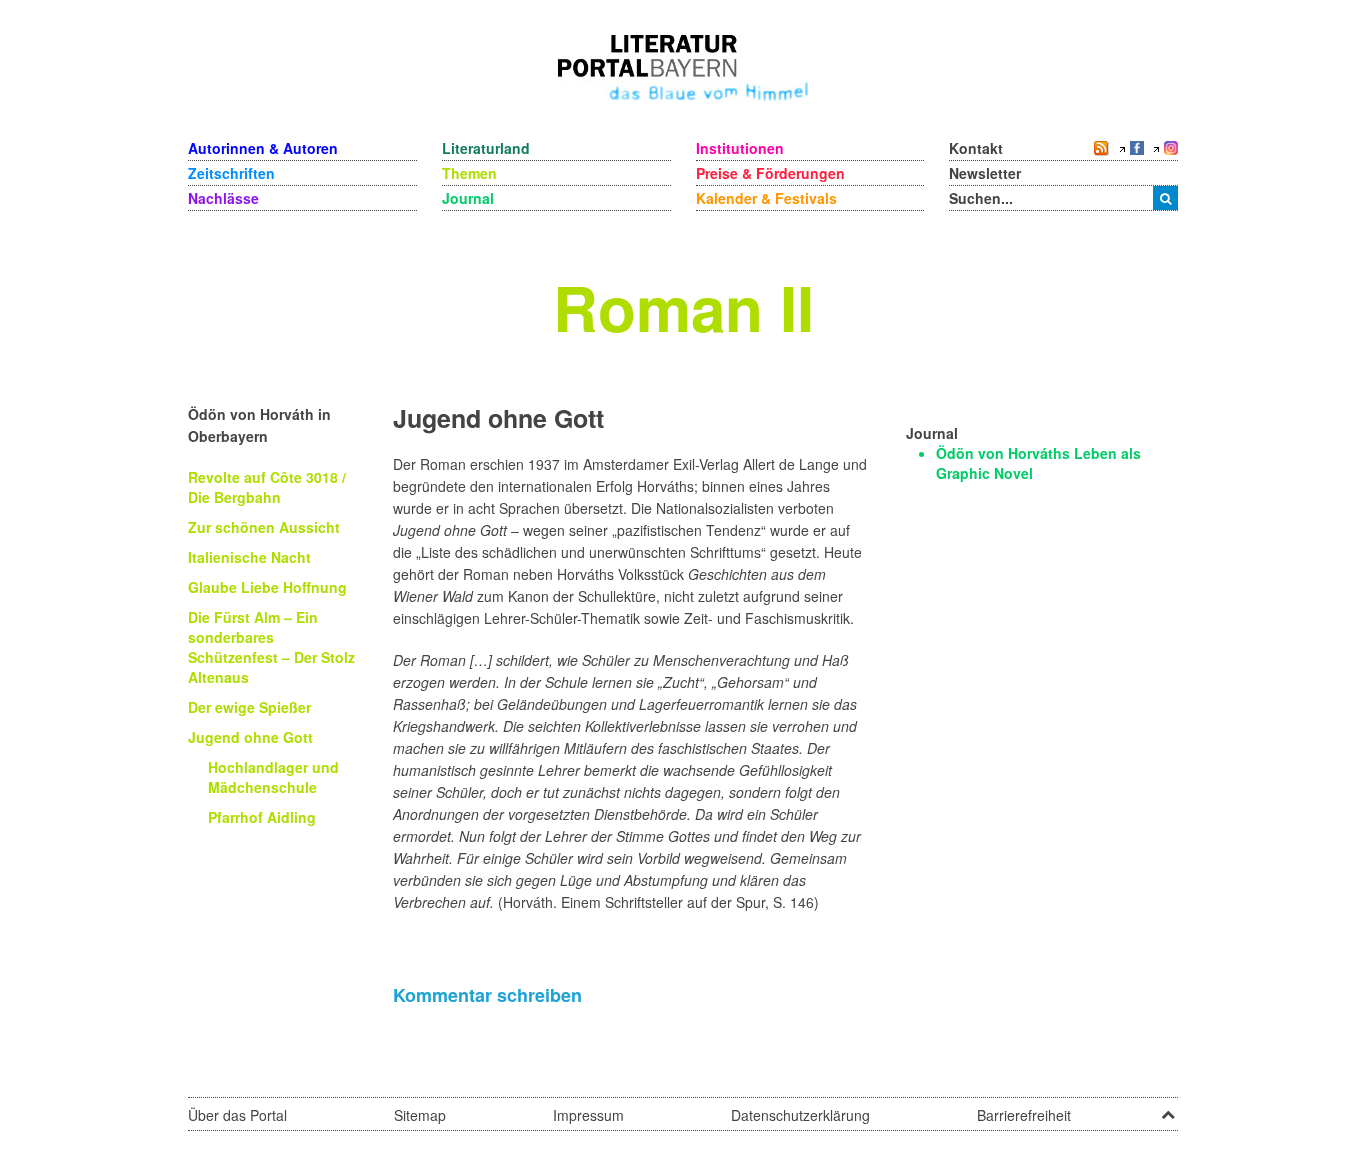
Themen (469, 173)
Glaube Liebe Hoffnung (267, 587)
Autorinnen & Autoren (263, 148)
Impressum (588, 1115)
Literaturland (486, 148)
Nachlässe (223, 198)
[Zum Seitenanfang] (1168, 1108)
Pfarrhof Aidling (262, 817)
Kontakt (976, 148)
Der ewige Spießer (249, 707)
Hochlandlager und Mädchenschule (273, 777)
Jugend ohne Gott (250, 737)
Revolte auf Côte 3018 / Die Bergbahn (267, 487)
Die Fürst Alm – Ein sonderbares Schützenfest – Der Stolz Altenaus (271, 647)
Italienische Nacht (249, 557)
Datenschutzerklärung (800, 1115)
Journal (468, 198)
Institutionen (740, 148)
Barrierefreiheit (1024, 1115)
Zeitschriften (231, 173)
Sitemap (420, 1115)
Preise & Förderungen (770, 173)
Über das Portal (237, 1115)
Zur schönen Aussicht (264, 527)
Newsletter (985, 173)
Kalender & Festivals (766, 198)
